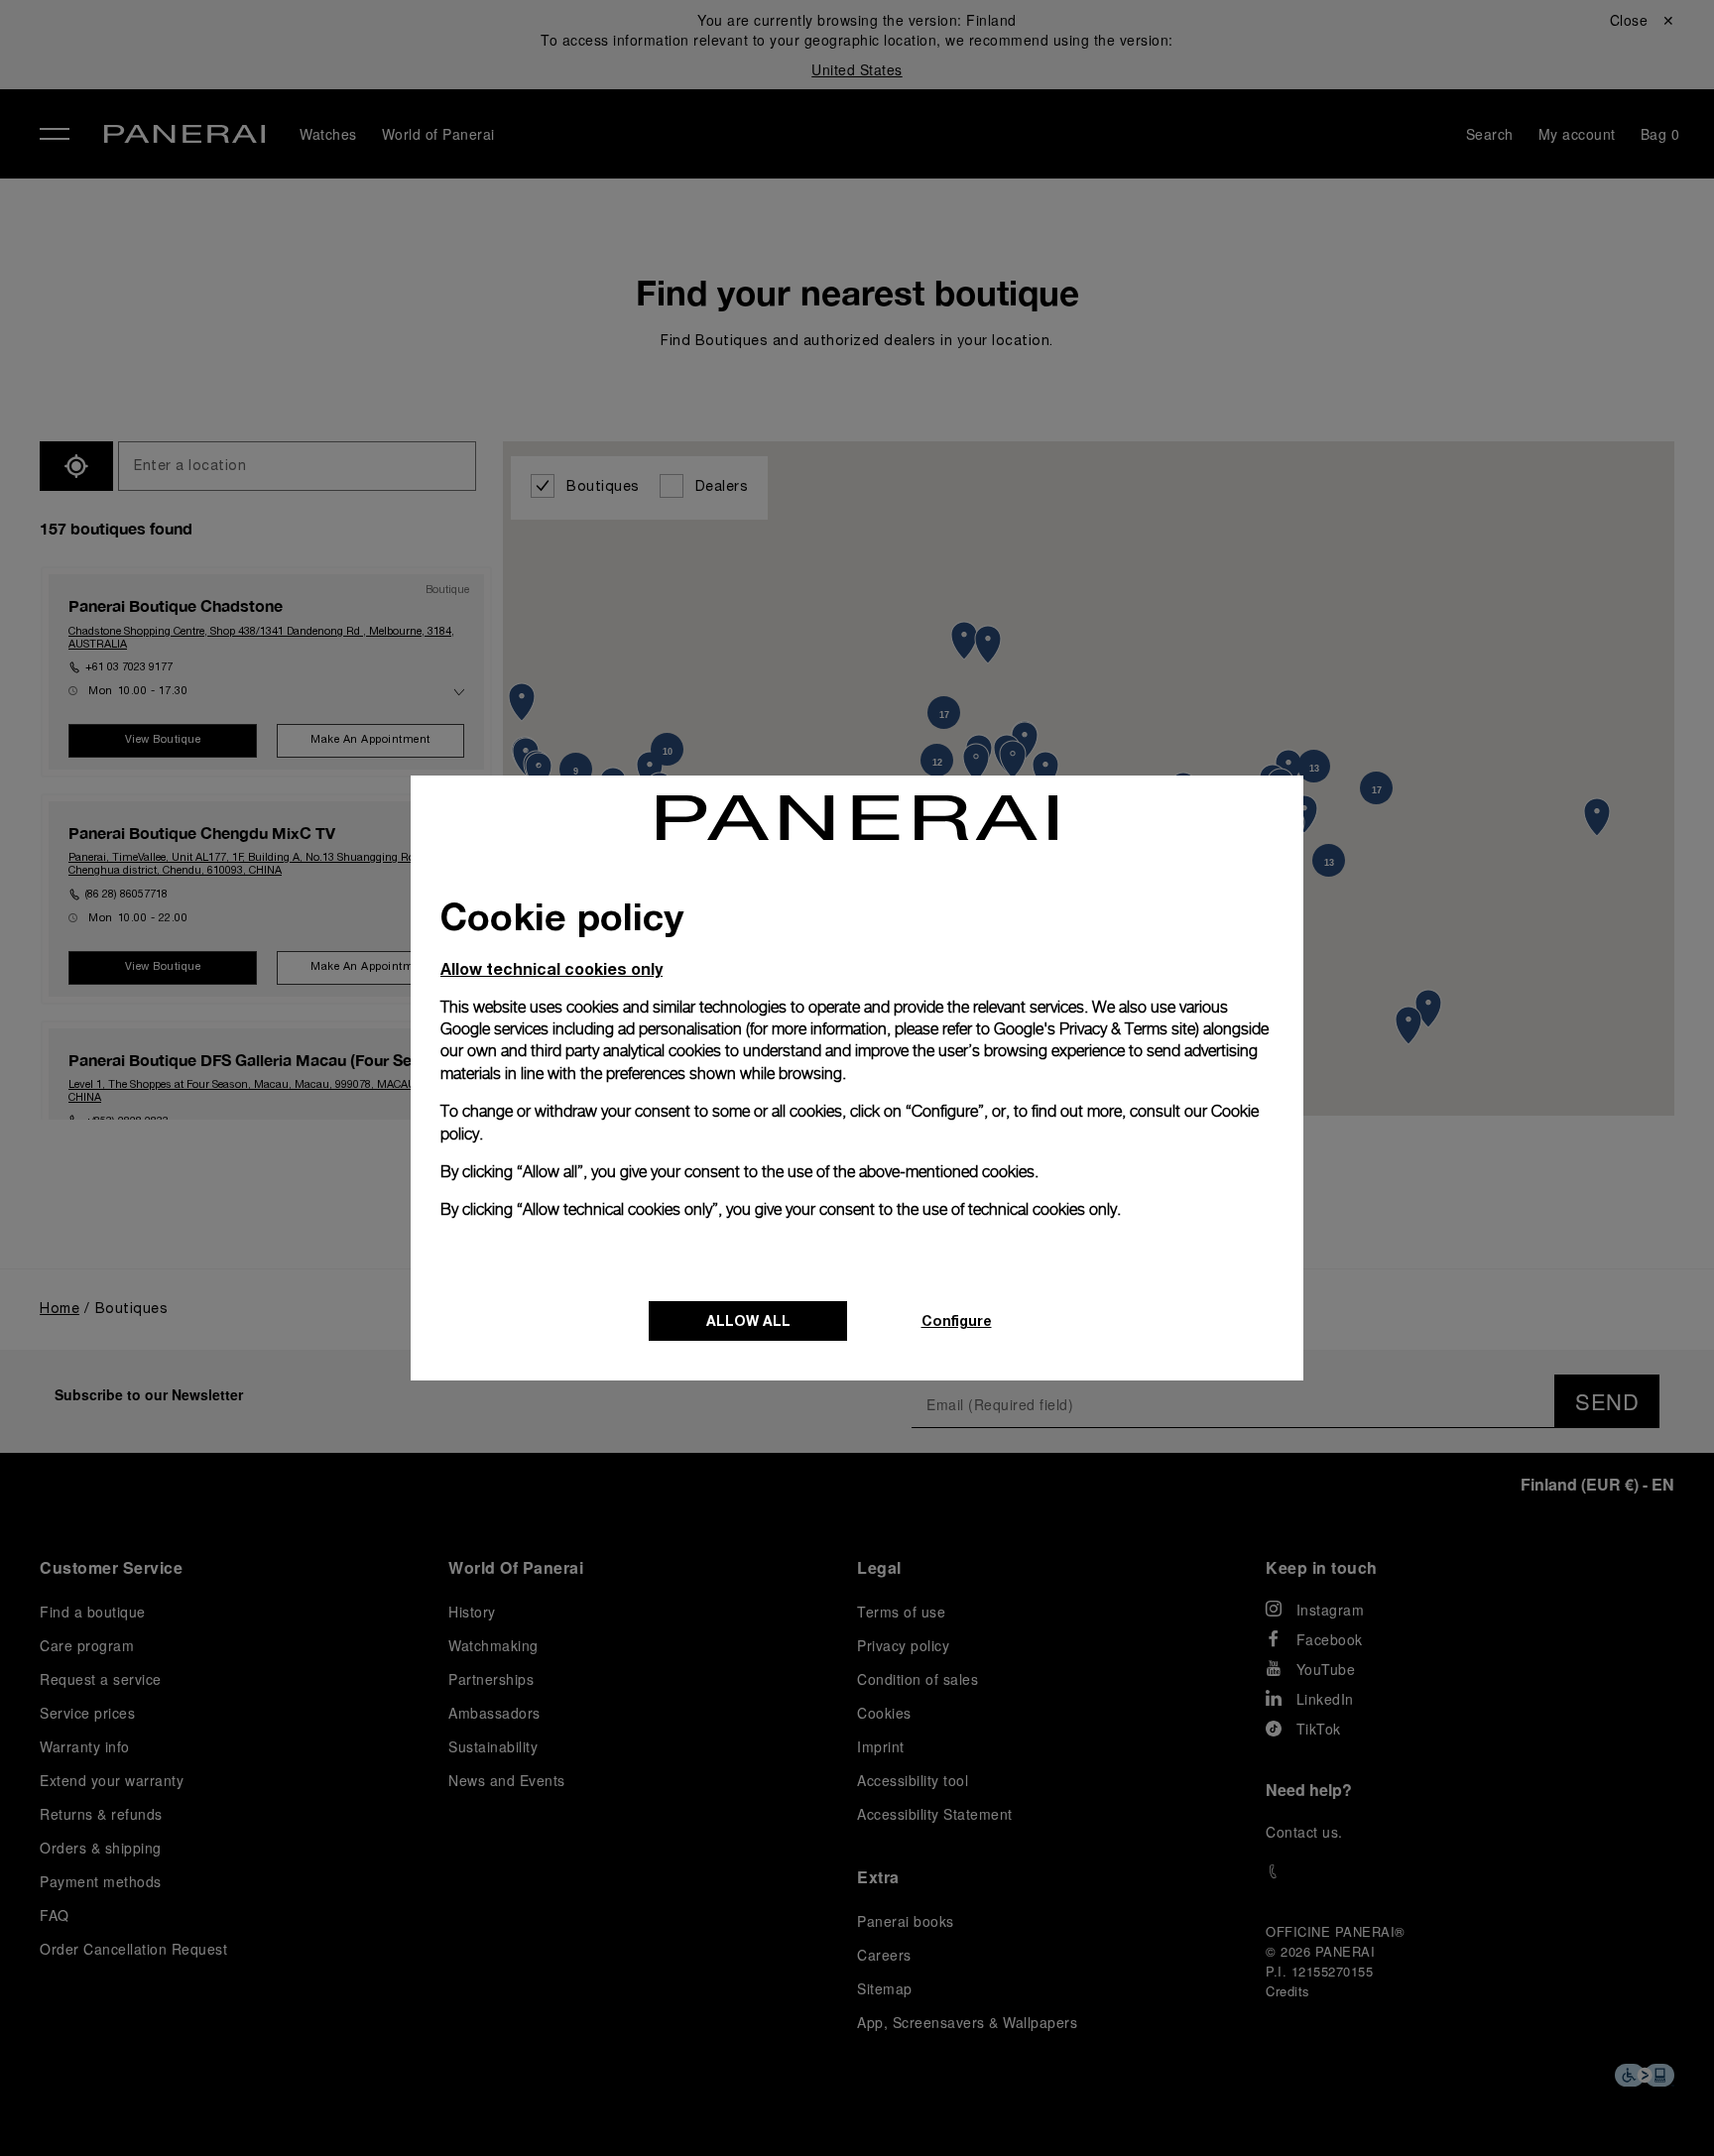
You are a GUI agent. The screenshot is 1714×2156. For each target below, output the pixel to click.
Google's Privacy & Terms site (1095, 1029)
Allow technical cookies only (551, 968)
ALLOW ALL (748, 1320)
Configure (957, 1320)
